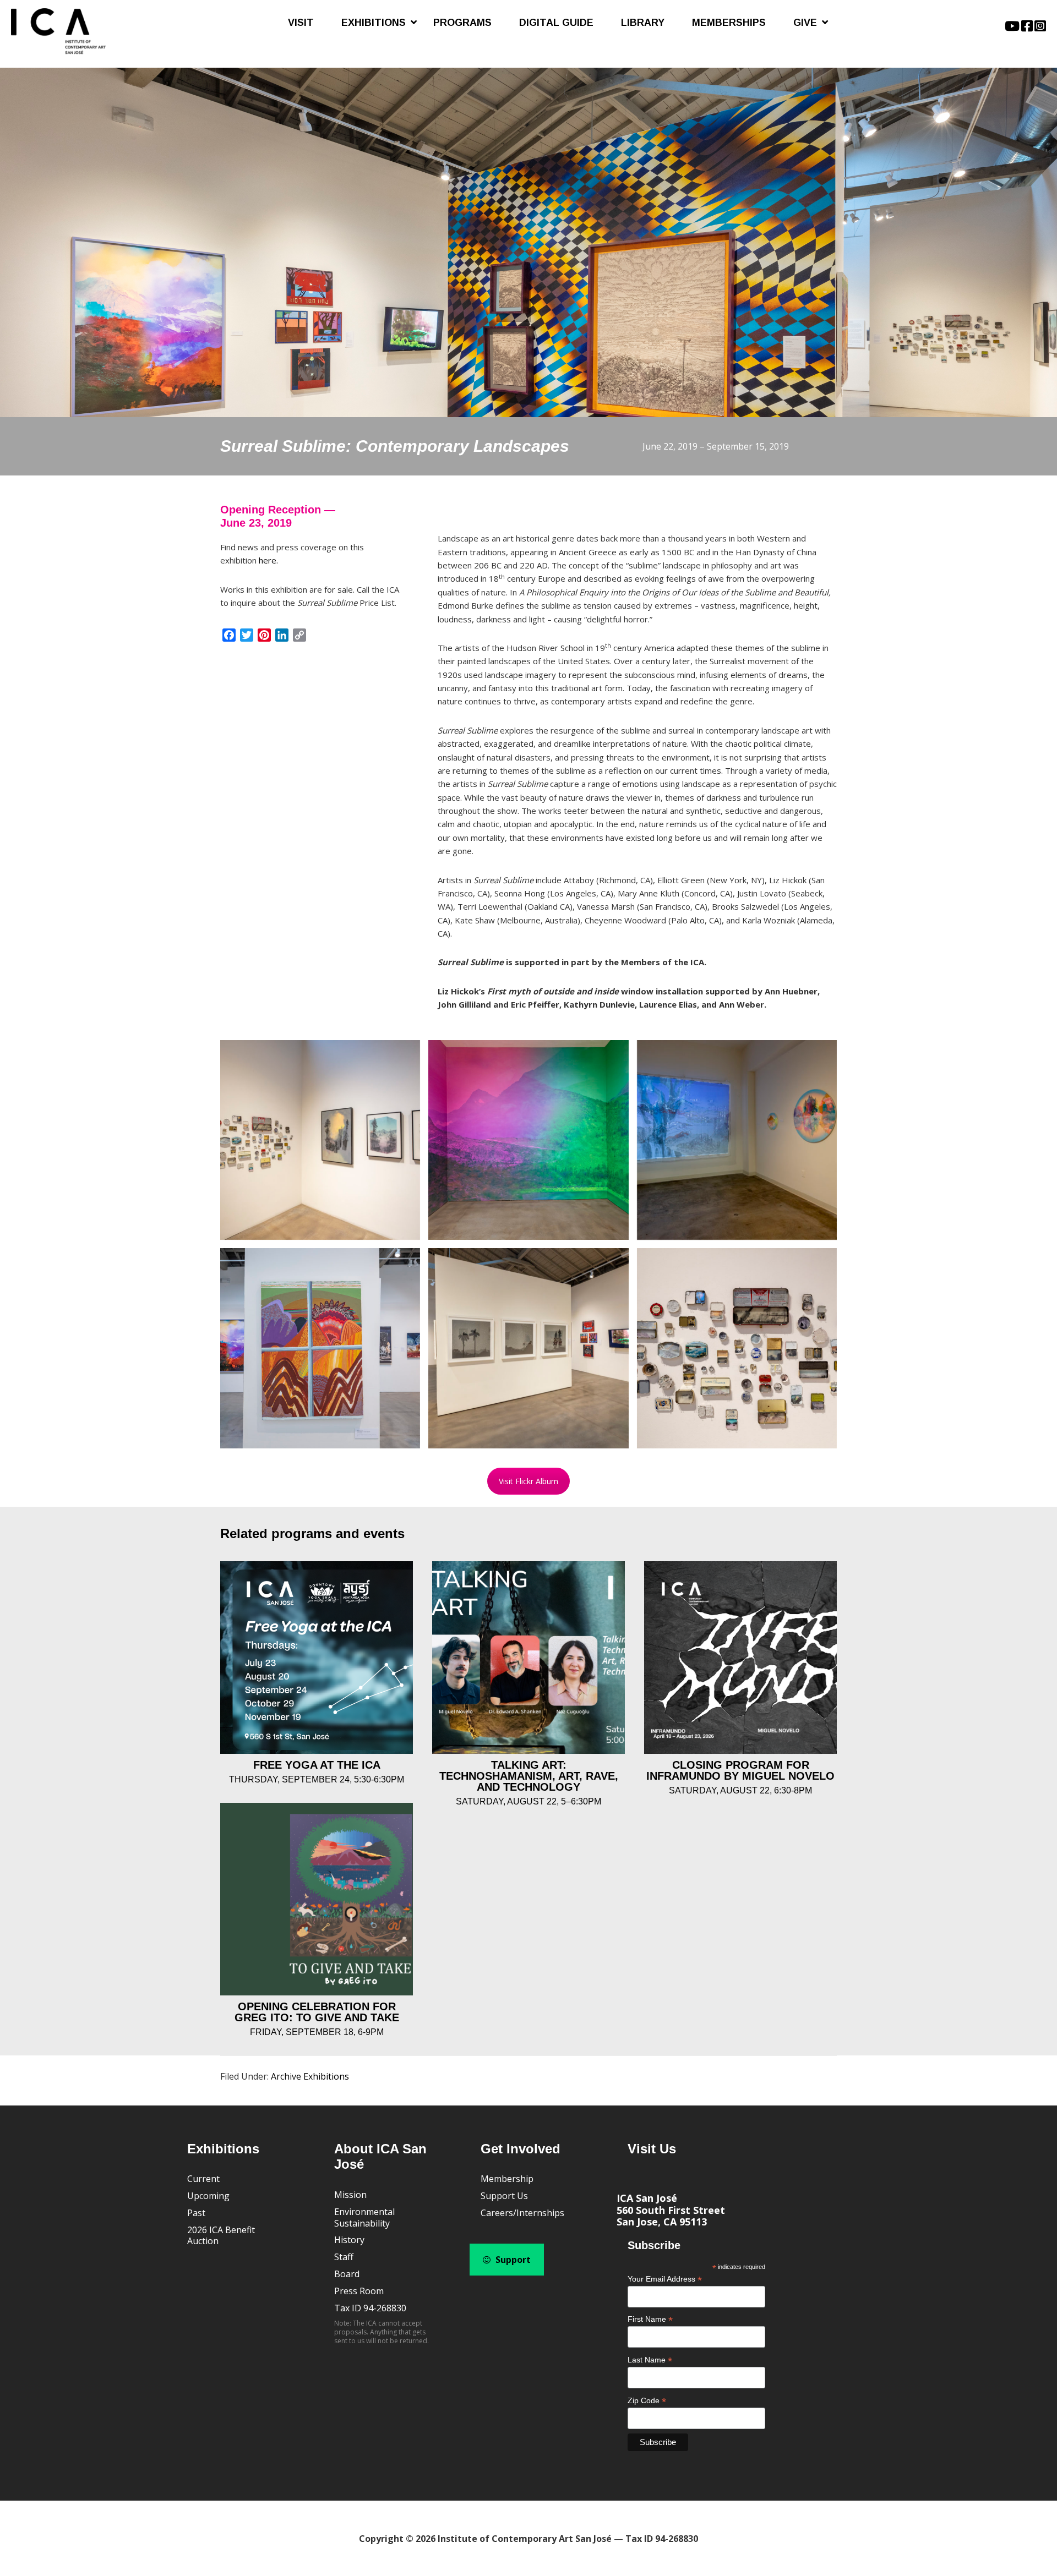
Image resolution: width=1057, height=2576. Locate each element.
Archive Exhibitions (310, 2076)
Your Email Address (665, 2279)
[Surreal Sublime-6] (528, 1348)
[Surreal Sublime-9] (737, 1348)
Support (512, 2260)
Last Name (650, 2360)
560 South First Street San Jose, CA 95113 (671, 2216)
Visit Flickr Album (528, 1481)
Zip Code (647, 2401)
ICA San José (647, 2198)
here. (268, 560)
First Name (650, 2319)
